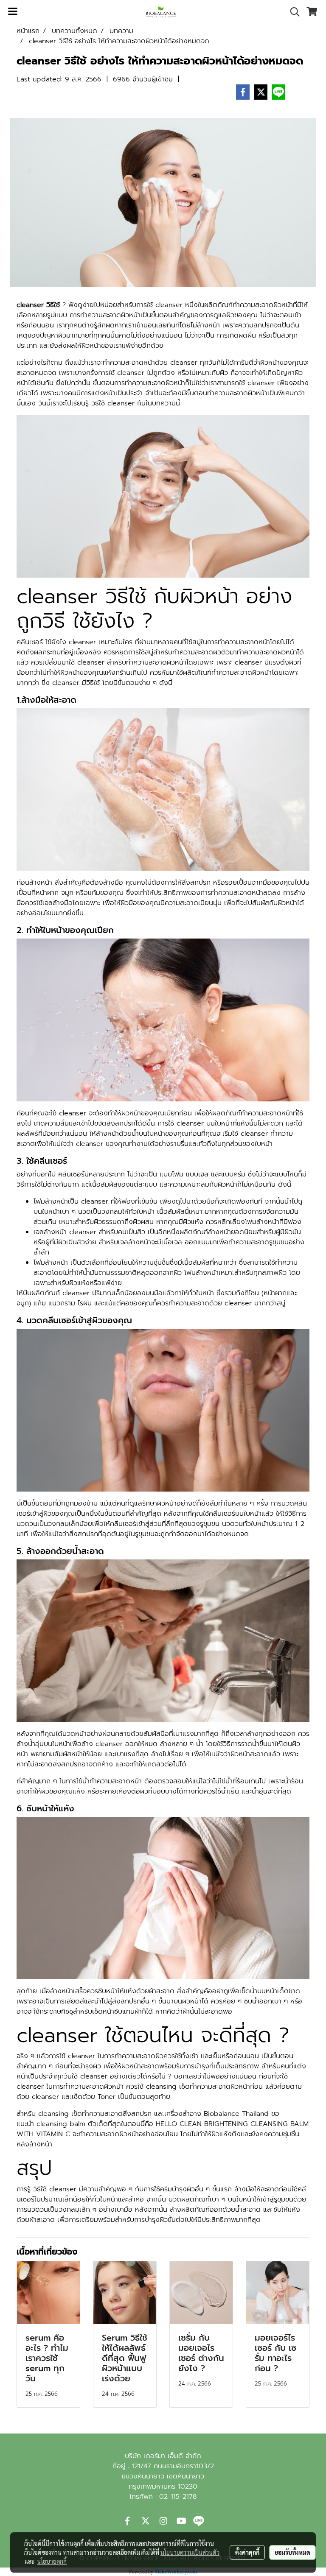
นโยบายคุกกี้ (52, 2561)
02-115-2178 (178, 2497)
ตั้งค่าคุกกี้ (247, 2552)
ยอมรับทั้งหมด (292, 2552)
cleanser (184, 363)
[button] (292, 12)
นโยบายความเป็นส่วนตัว (190, 2552)
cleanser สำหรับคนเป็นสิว (107, 1232)
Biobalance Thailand (236, 2114)
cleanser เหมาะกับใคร (101, 642)
